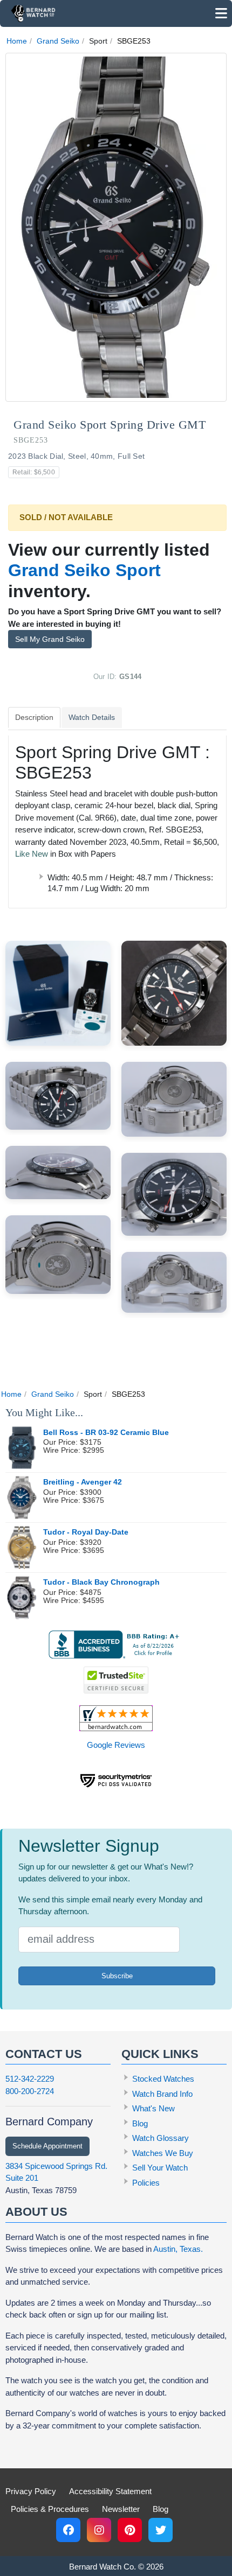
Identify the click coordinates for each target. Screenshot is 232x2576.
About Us (36, 2212)
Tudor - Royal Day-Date (86, 1532)
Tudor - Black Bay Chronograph (101, 1582)
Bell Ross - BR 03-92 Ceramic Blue (106, 1433)
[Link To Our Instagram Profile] (99, 2530)
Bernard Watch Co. (103, 2567)
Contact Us (44, 2054)
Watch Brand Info (162, 2094)
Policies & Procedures (50, 2509)
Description (34, 717)
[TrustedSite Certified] (116, 1680)
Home (17, 41)
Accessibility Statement (110, 2491)
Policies (146, 2183)
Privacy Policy (31, 2491)
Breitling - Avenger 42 (83, 1482)
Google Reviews (116, 1745)
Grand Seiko (58, 41)
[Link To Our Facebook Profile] (68, 2530)
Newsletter (121, 2509)
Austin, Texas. (178, 2249)
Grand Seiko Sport (84, 570)
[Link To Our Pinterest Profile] (130, 2530)
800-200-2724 (30, 2091)
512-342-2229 (30, 2079)
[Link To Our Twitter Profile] (161, 2530)
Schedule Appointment (47, 2146)
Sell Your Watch (160, 2168)
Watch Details (92, 717)
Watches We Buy (163, 2153)
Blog (140, 2123)
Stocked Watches (163, 2079)
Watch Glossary (161, 2138)
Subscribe (117, 1976)
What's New (153, 2108)
